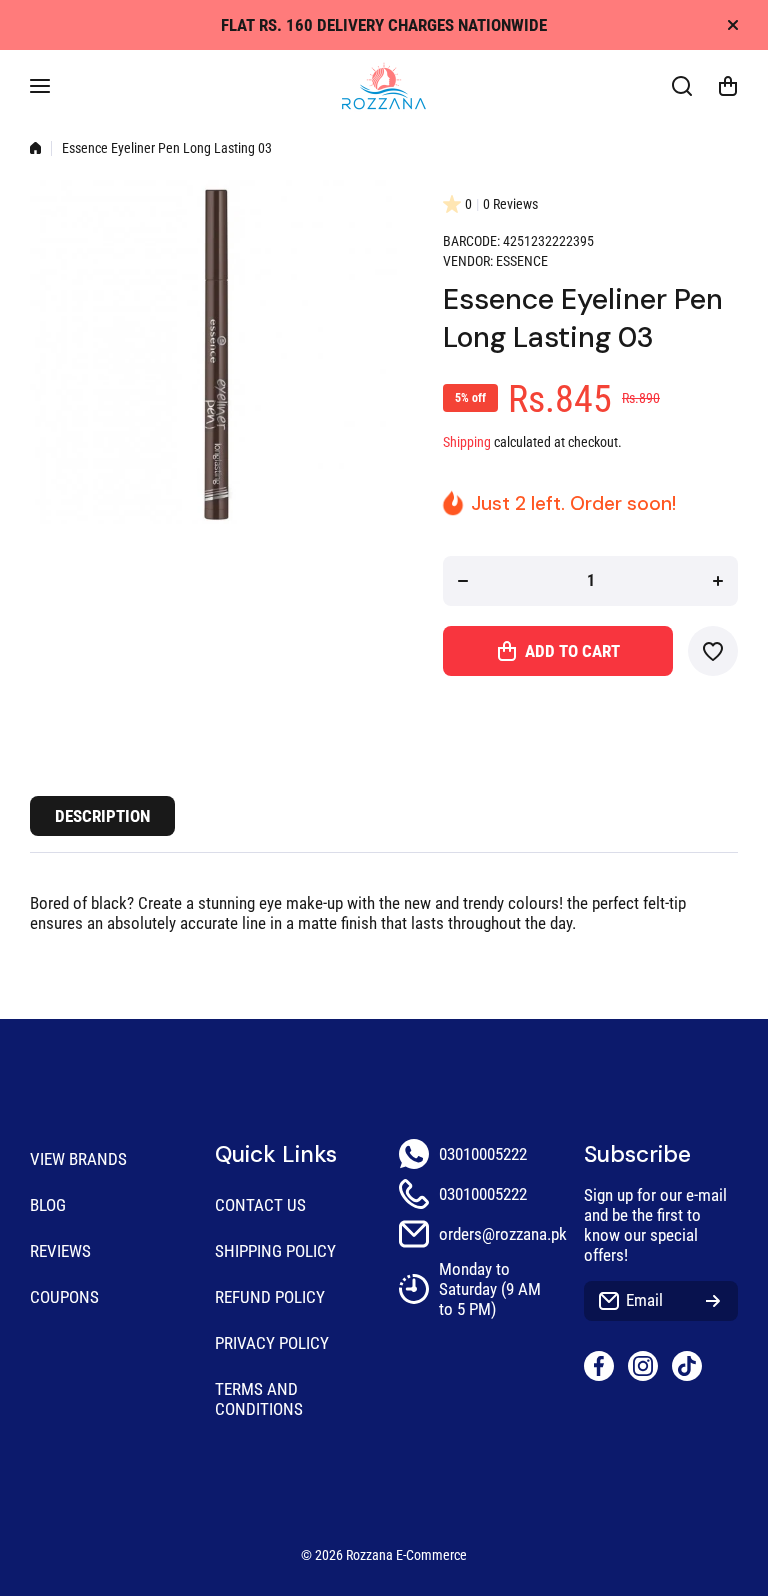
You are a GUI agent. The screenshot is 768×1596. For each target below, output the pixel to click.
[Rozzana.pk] (384, 86)
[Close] (733, 25)
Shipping (467, 442)
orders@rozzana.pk (503, 1234)
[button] (728, 86)
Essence (522, 261)
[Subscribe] (713, 1301)
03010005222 (483, 1154)
